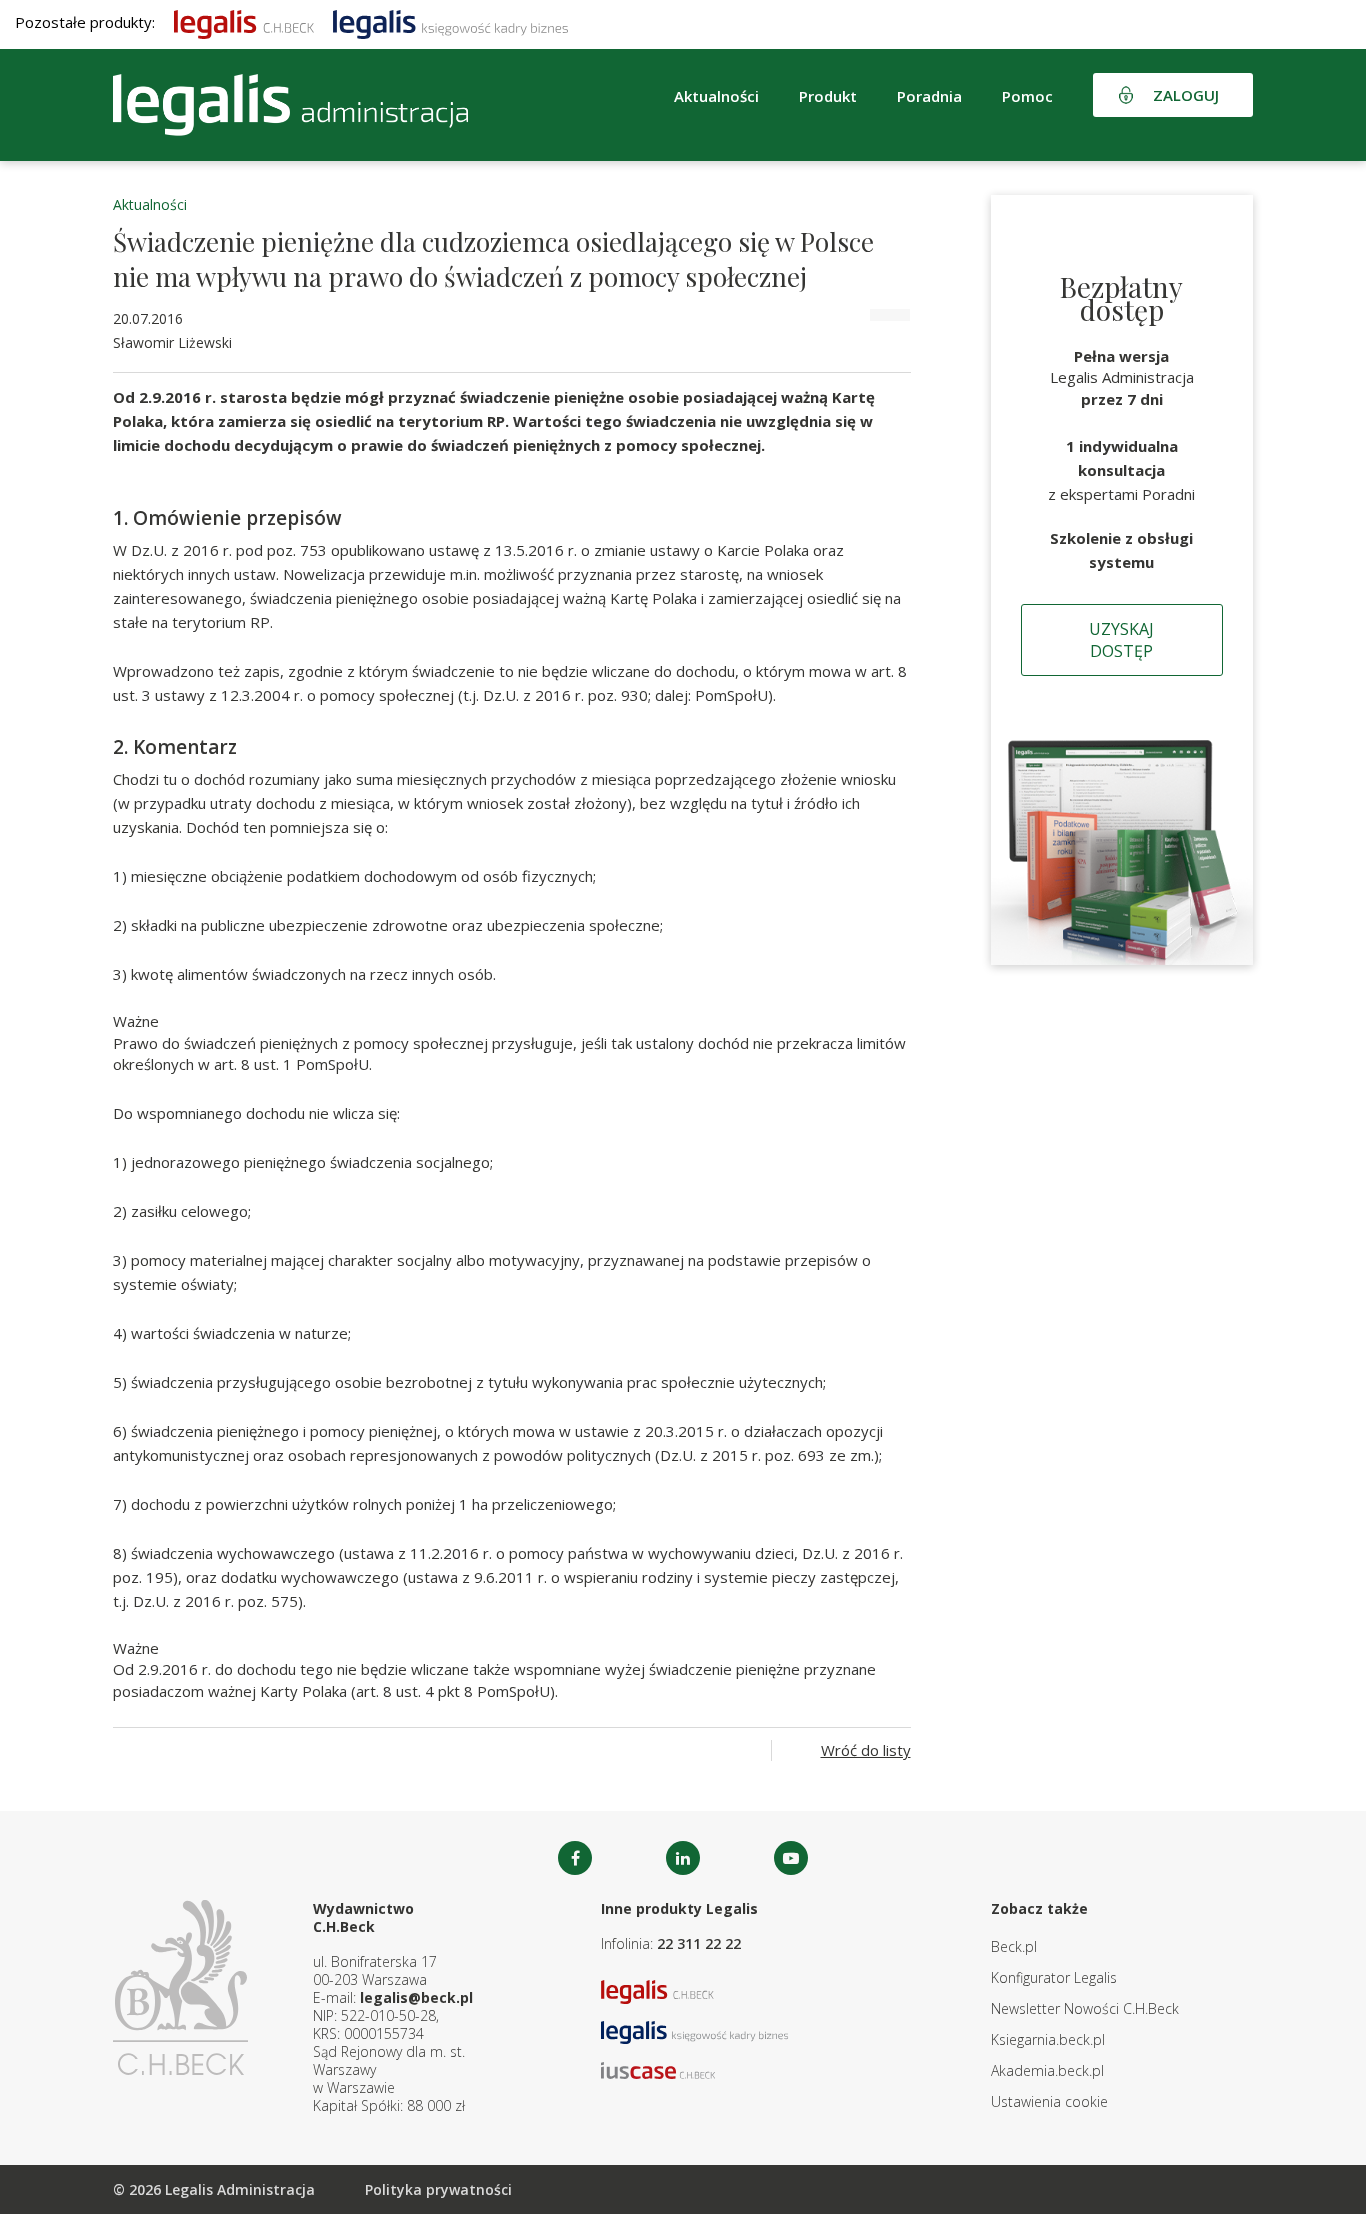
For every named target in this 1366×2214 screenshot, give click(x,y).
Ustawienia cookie (1049, 2101)
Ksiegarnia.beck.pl (1048, 2039)
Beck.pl (1014, 1946)
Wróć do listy (866, 1750)
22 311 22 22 (699, 1943)
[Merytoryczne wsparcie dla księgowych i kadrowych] (450, 22)
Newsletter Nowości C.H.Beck (1085, 2008)
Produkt (828, 96)
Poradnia (929, 96)
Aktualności (150, 204)
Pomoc (1027, 96)
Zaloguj (1186, 95)
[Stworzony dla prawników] (244, 22)
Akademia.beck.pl (1047, 2070)
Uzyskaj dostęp (1121, 640)
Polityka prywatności (438, 2189)
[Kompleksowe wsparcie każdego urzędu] (290, 105)
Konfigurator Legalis (1054, 1977)
